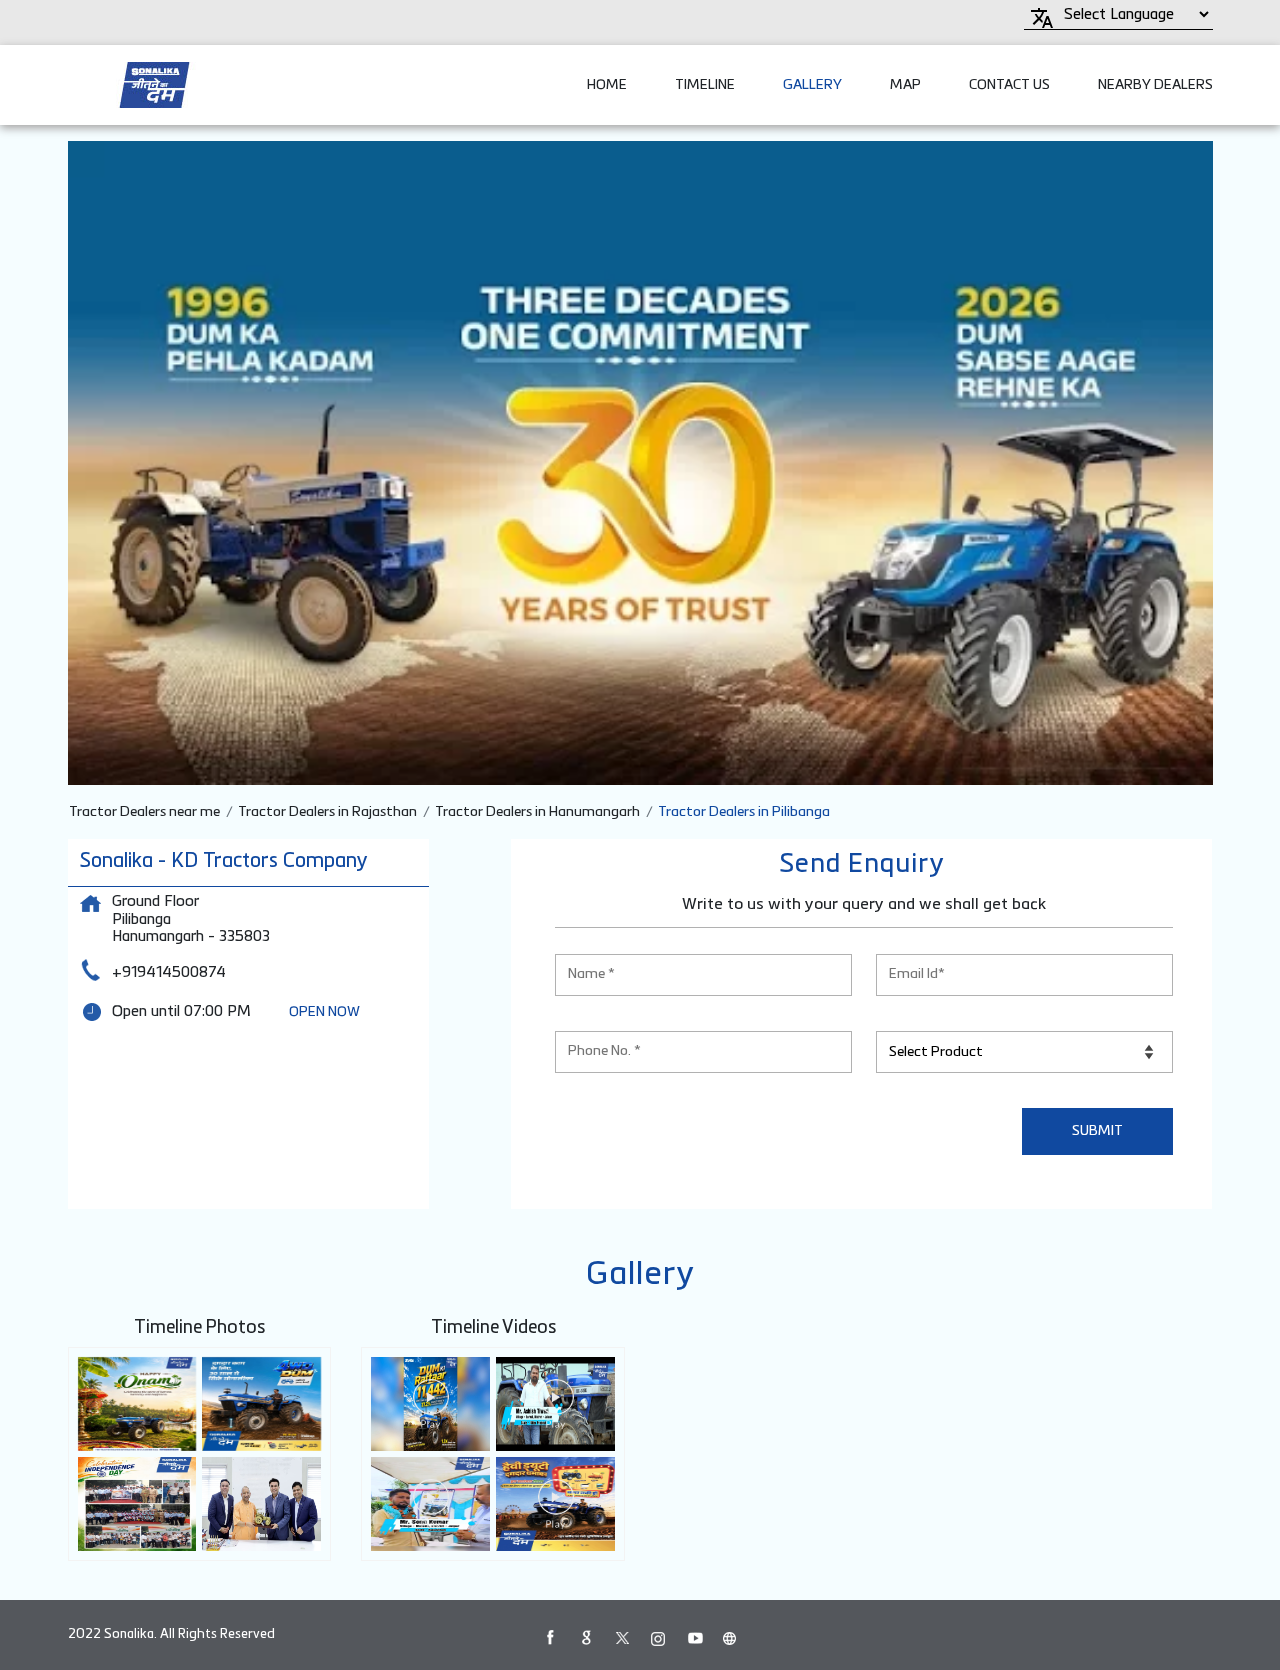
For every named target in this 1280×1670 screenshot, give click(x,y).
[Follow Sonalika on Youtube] (694, 1638)
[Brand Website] (730, 1638)
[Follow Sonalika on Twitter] (622, 1638)
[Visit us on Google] (586, 1638)
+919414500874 (169, 972)
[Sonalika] (154, 85)
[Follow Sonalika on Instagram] (658, 1638)
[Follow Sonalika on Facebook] (550, 1638)
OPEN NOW (324, 1012)
